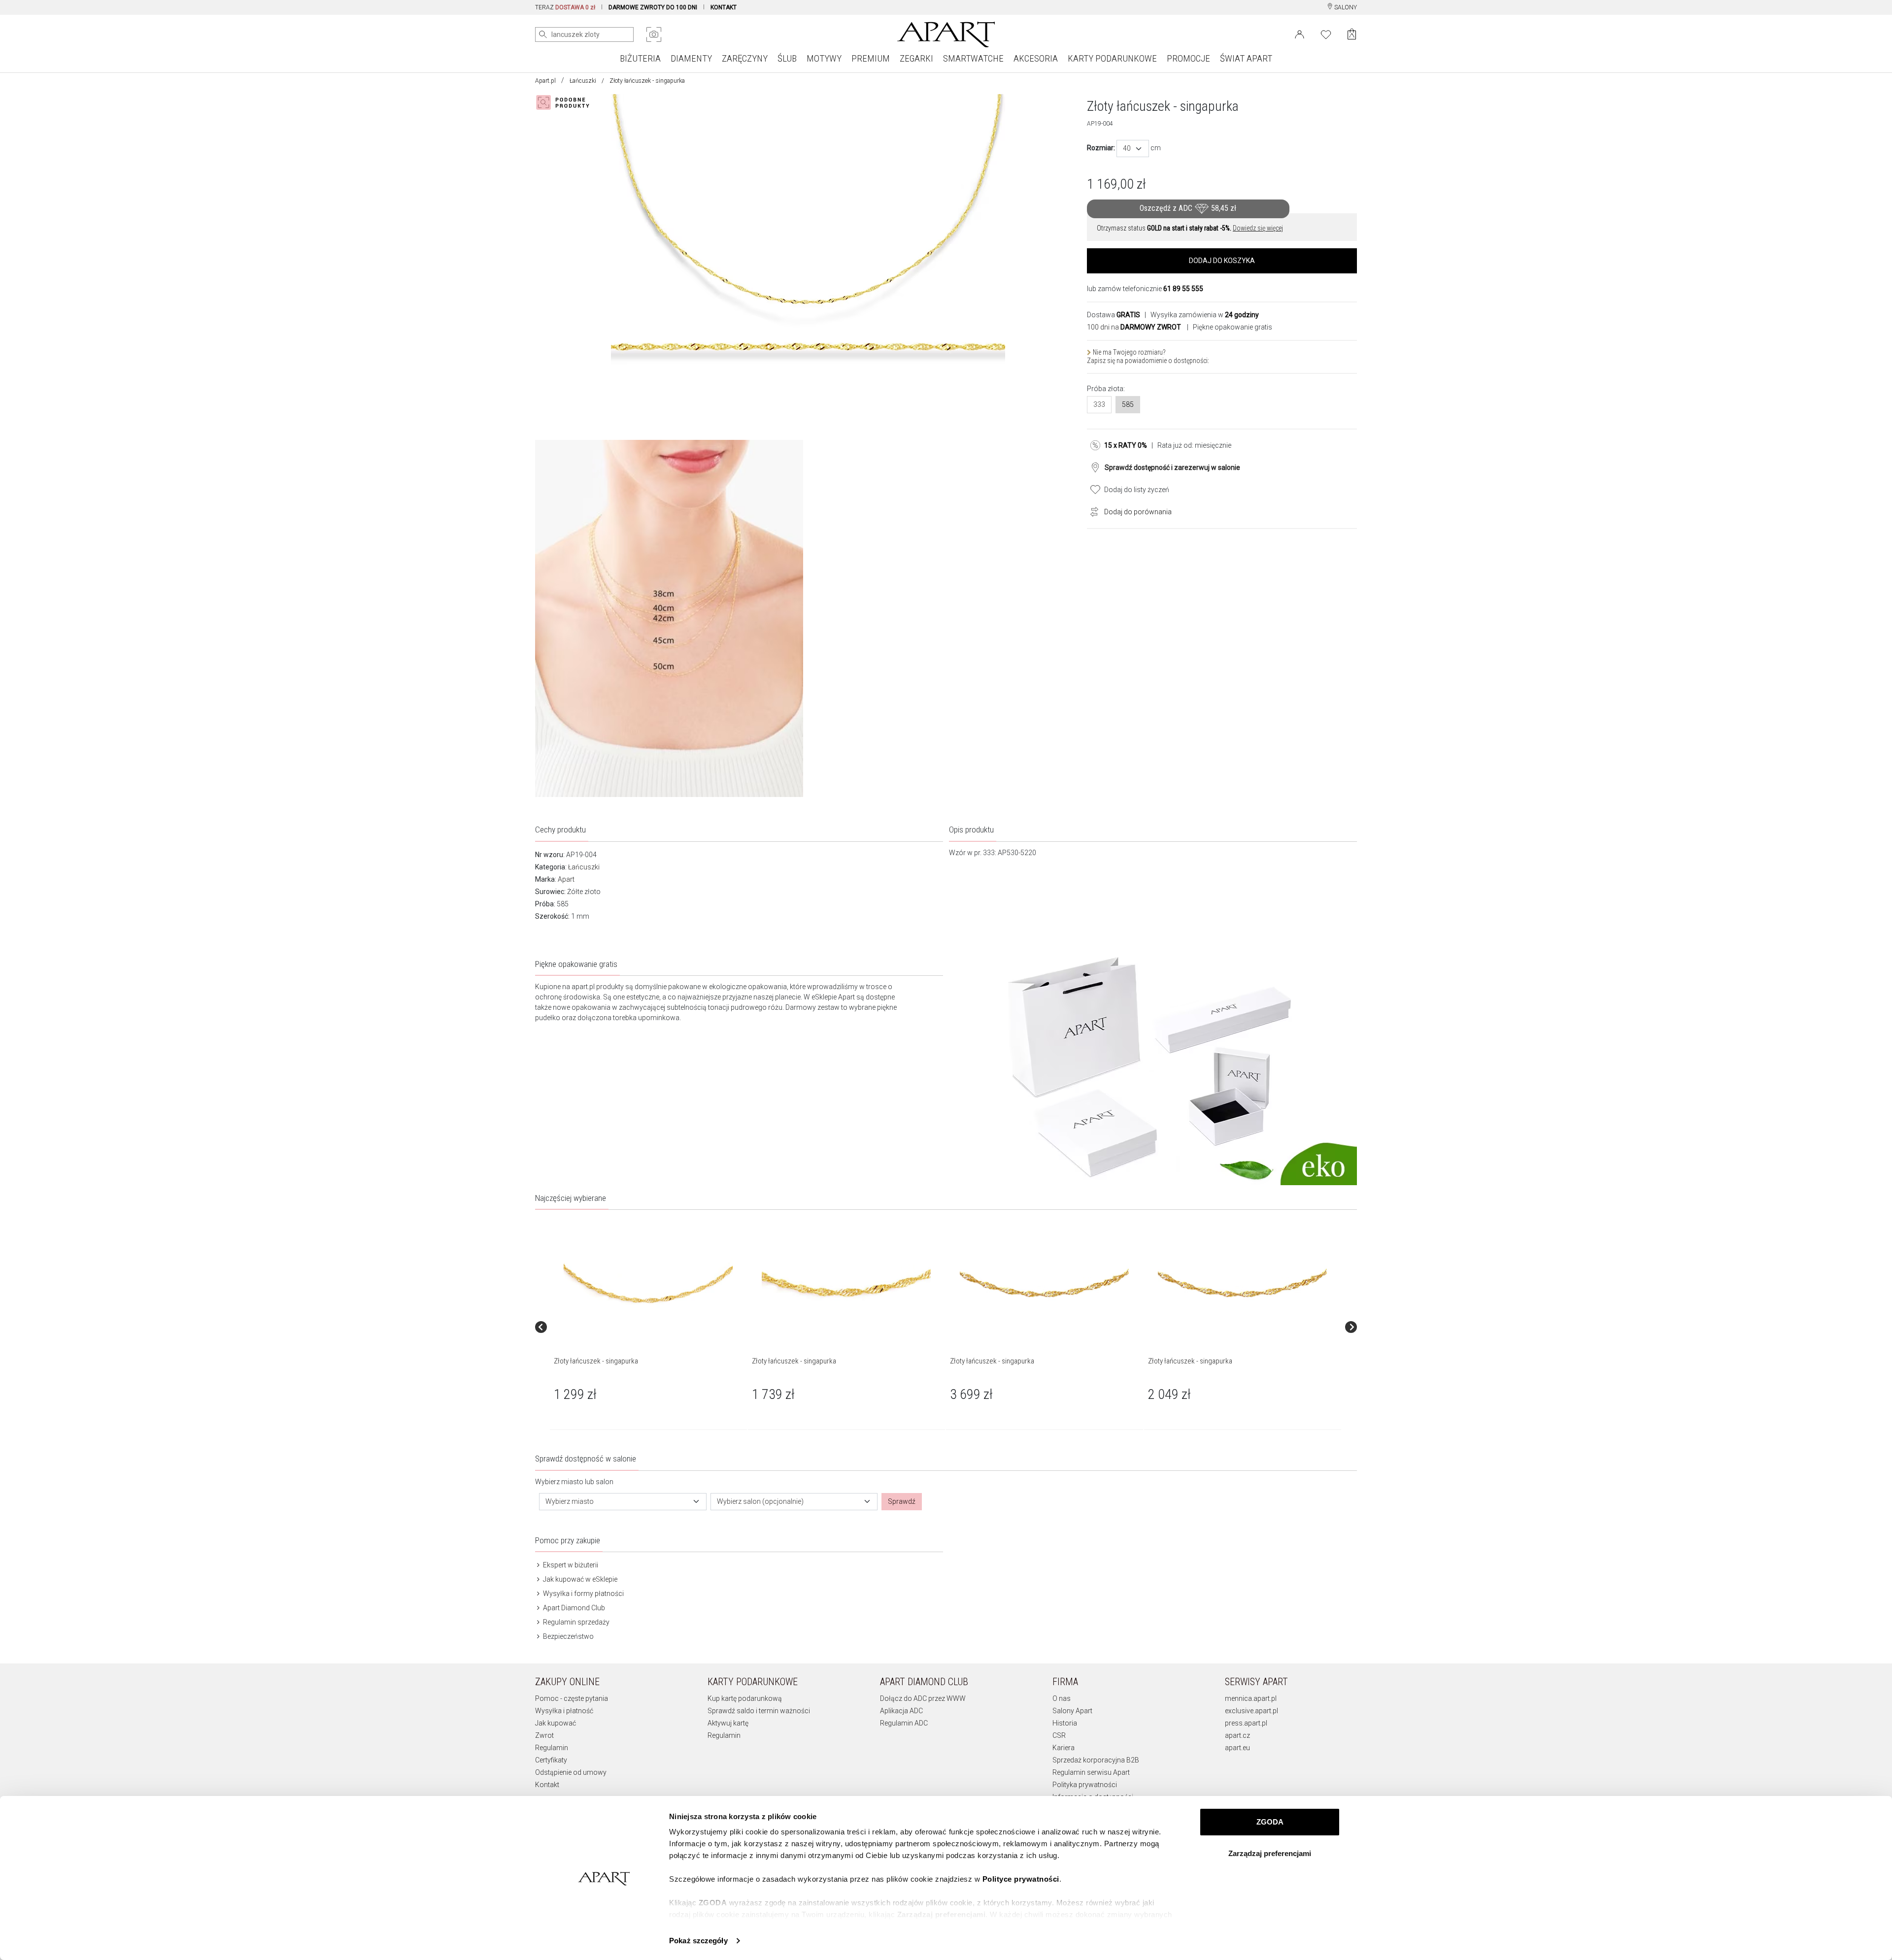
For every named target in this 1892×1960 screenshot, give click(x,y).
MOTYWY (824, 58)
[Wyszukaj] (543, 34)
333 (1099, 404)
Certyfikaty (551, 1760)
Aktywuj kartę (728, 1723)
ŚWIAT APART (1246, 58)
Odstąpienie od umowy (571, 1772)
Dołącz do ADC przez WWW (923, 1698)
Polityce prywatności (1021, 1879)
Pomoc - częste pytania (572, 1698)
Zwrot (544, 1735)
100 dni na (1134, 327)
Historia (1065, 1723)
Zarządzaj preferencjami (1270, 1853)
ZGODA (1270, 1822)
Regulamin (552, 1748)
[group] (649, 1327)
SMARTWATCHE (973, 58)
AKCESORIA (1036, 58)
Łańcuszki (583, 81)
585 (1128, 404)
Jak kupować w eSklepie (579, 1579)
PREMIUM (871, 58)
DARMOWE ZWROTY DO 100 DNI (653, 7)
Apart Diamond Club (573, 1608)
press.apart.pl (1246, 1723)
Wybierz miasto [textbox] (570, 1501)
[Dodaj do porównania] (1092, 511)
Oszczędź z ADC (1188, 208)
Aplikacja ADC (901, 1711)
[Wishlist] (1326, 33)
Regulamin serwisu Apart (1091, 1772)
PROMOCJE (1188, 58)
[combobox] (1133, 149)
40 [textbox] (1127, 148)
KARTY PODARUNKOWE (1112, 58)
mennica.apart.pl (1251, 1698)
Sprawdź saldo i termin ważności (759, 1711)
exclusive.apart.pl (1251, 1711)
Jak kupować (556, 1723)
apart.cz (1237, 1735)
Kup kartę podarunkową (745, 1698)
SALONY (1345, 7)
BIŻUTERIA (640, 58)
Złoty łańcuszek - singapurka (596, 1361)
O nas (1062, 1698)
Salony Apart (1072, 1711)
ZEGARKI (916, 58)
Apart (566, 879)
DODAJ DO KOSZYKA (1222, 261)
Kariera (1064, 1748)
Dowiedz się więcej (1258, 228)
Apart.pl (545, 81)
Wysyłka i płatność (564, 1711)
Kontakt (547, 1785)
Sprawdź (902, 1501)
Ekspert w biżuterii (570, 1565)
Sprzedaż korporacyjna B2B (1096, 1760)
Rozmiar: (1101, 148)
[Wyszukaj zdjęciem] (654, 34)
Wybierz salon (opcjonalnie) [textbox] (760, 1501)
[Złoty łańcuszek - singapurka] (648, 1283)
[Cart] (1352, 34)
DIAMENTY (691, 58)
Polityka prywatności (1085, 1785)
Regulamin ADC (904, 1723)
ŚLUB (787, 58)
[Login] (1300, 33)
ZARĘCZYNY (745, 58)
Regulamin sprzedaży (575, 1622)
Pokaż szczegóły (698, 1941)
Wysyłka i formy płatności (583, 1594)
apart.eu (1237, 1748)
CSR (1059, 1735)
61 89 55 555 (1183, 289)
